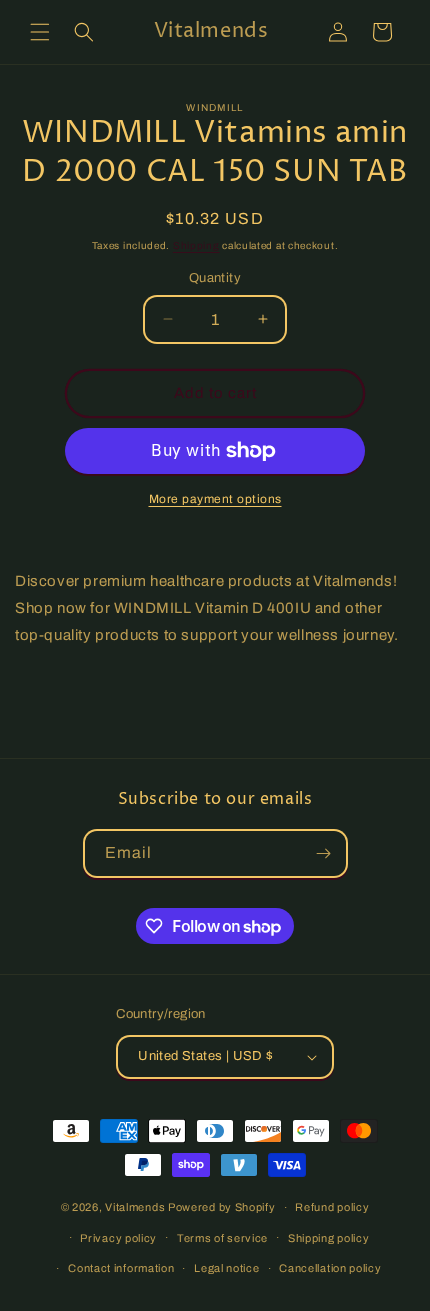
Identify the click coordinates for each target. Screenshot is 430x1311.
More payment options (215, 499)
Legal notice (226, 1268)
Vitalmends (135, 1207)
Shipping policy (329, 1238)
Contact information (121, 1268)
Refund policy (332, 1207)
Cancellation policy (330, 1268)
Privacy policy (118, 1238)
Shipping (196, 245)
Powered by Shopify (222, 1207)
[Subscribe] (324, 853)
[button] (40, 32)
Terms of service (222, 1238)
